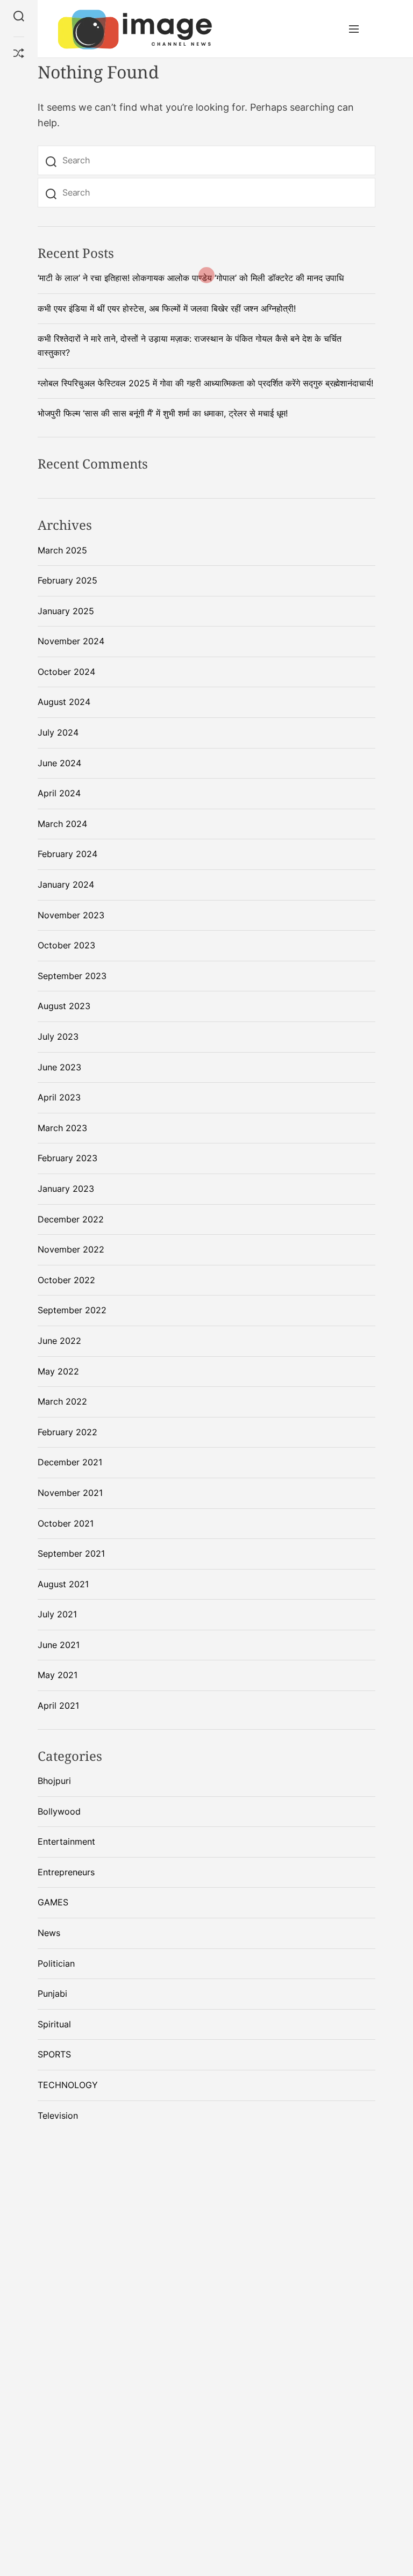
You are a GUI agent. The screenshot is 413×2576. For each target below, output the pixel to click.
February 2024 (67, 854)
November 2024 (71, 641)
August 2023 (64, 1006)
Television (58, 2116)
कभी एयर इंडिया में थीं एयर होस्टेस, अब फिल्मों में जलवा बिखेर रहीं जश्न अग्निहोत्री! (167, 308)
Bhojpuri (54, 1781)
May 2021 (58, 1675)
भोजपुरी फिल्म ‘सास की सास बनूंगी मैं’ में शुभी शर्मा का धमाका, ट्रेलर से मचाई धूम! (163, 413)
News (49, 1933)
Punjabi (52, 1994)
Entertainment (66, 1841)
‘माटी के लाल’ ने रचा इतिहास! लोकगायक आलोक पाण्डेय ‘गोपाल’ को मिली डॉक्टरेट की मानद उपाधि (191, 278)
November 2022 (71, 1249)
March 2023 (62, 1128)
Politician (56, 1963)
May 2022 (58, 1371)
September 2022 (72, 1310)
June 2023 (59, 1067)
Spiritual (54, 2024)
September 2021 (71, 1553)
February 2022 (67, 1432)
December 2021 (70, 1462)
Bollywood (59, 1811)
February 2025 (67, 580)
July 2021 (57, 1614)
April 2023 (59, 1097)
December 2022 (71, 1219)
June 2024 (59, 763)
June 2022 (59, 1341)
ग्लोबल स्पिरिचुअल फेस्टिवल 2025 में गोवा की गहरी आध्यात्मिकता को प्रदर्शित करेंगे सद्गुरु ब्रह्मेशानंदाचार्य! (205, 383)
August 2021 (63, 1584)
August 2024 (64, 702)
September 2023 (72, 976)
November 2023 (71, 915)
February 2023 (67, 1158)
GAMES (53, 1902)
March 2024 (62, 824)
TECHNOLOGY (68, 2085)
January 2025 (66, 611)
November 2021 (70, 1493)
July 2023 (58, 1037)
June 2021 (59, 1645)
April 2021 (58, 1706)
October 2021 (66, 1523)
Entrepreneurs (66, 1872)
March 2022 (62, 1401)
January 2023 (66, 1189)
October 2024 (66, 672)
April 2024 (59, 793)
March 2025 (62, 550)
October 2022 (66, 1280)
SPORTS (54, 2054)
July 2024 (58, 732)
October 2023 (66, 945)
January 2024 (66, 884)
